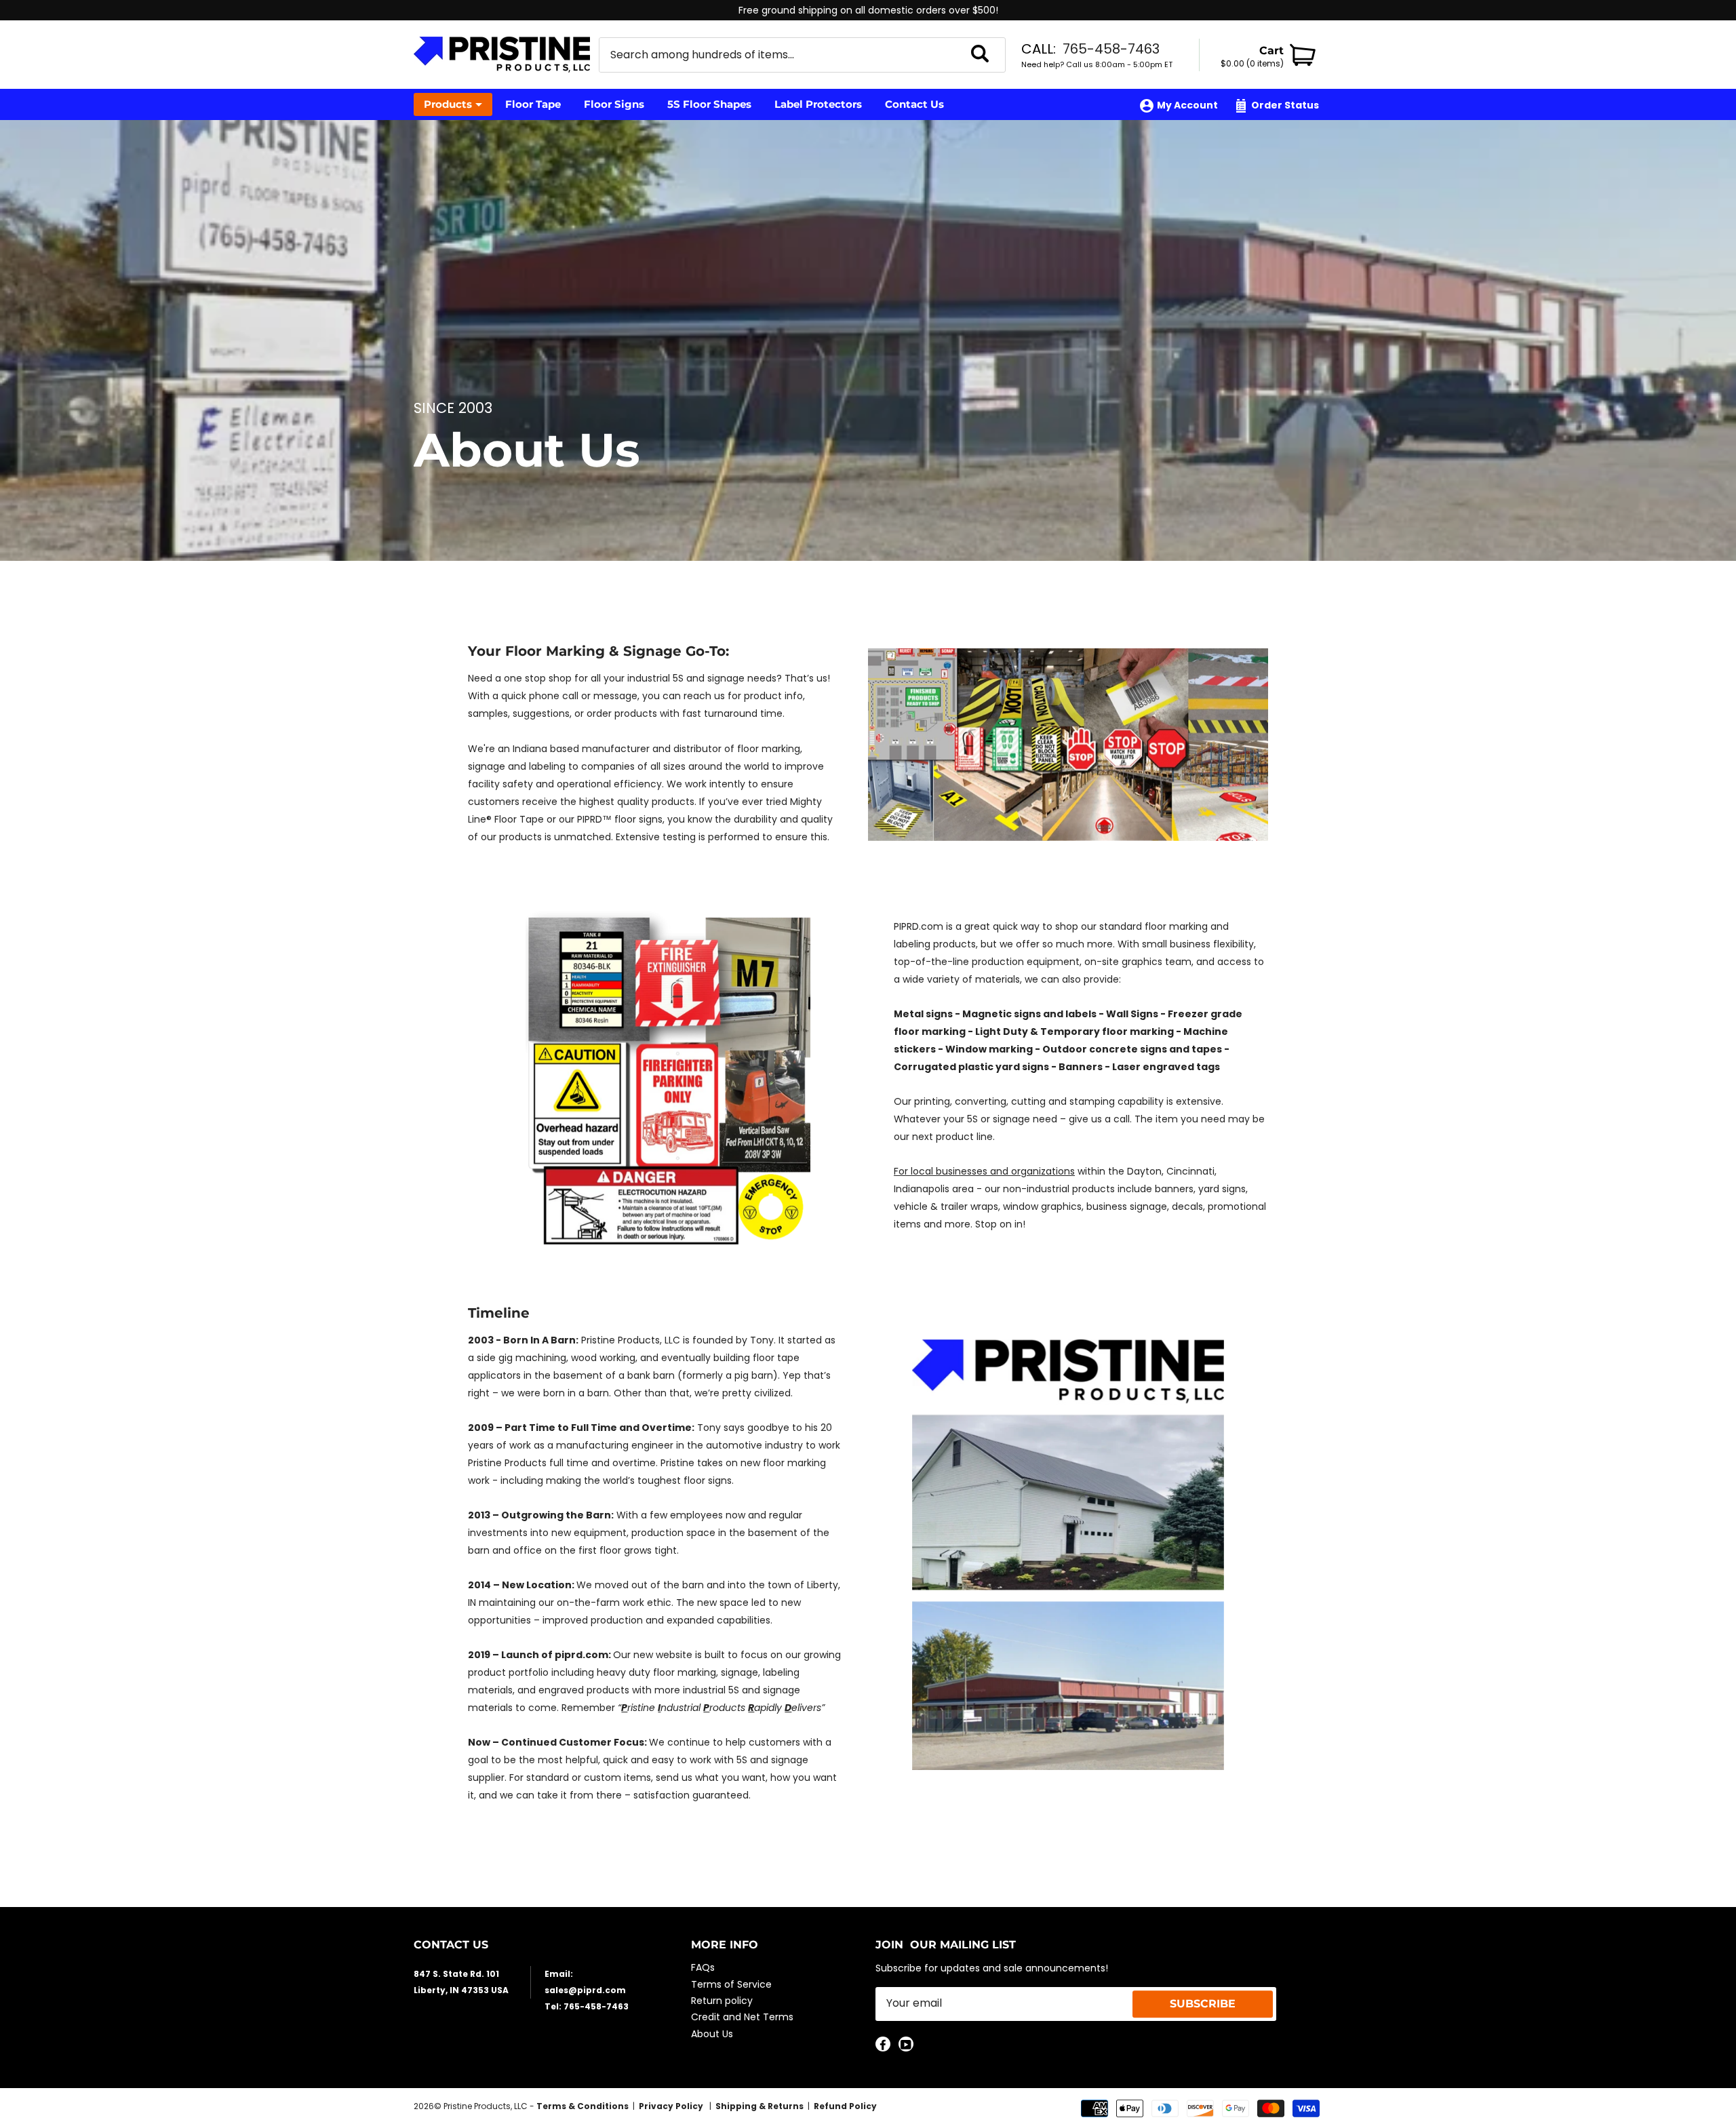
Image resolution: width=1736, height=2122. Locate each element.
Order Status (1285, 105)
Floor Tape (533, 104)
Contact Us (914, 104)
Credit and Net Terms (742, 2017)
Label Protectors (818, 104)
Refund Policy (845, 2106)
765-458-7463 (1111, 49)
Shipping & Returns (759, 2106)
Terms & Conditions (583, 2106)
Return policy (722, 2001)
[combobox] (785, 55)
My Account (1187, 105)
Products (448, 104)
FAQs (703, 1967)
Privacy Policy (672, 2106)
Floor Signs (614, 104)
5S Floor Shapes (709, 104)
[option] (868, 10)
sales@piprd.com (585, 1990)
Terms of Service (731, 1984)
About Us (712, 2034)
